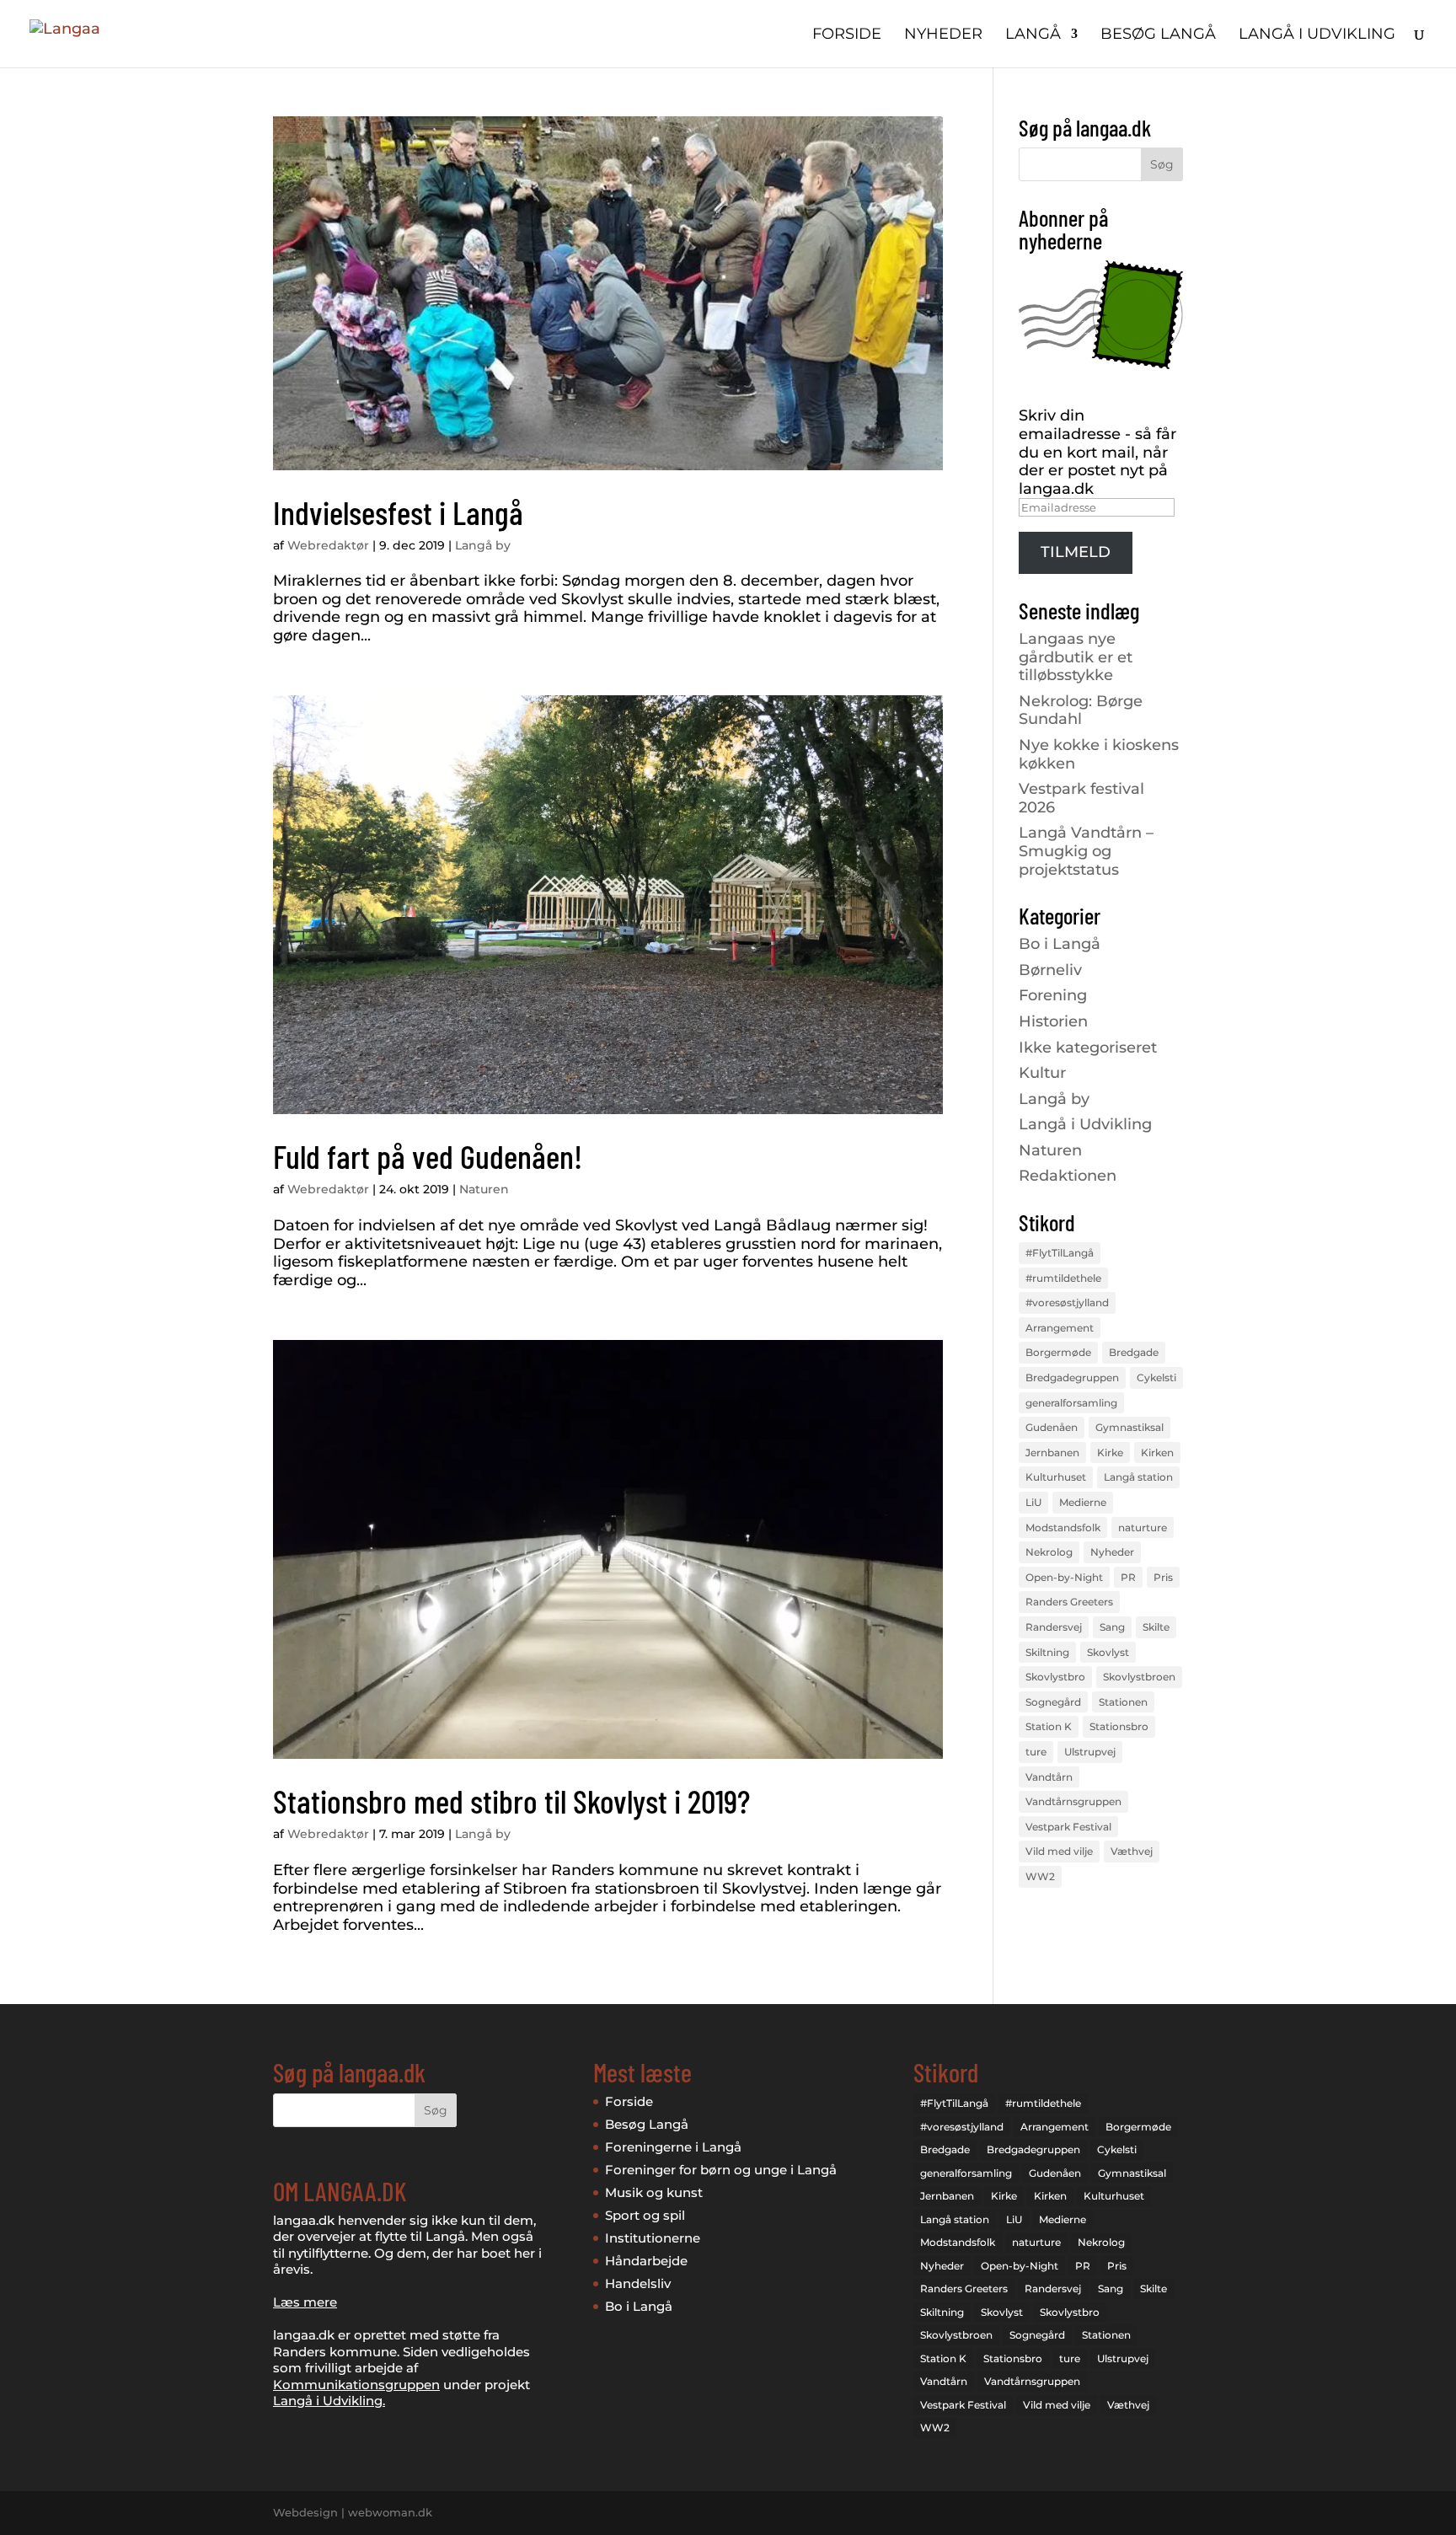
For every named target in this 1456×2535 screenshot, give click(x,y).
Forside (847, 35)
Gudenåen (1052, 1427)
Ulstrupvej (1090, 1752)
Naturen (484, 1189)
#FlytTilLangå (1060, 1253)
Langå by (483, 545)
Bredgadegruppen (1072, 1377)
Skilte (1156, 1627)
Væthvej (1132, 1851)
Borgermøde (1058, 1352)
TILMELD (1076, 552)
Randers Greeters (1069, 1602)
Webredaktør (328, 545)
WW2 (1040, 1876)
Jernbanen (1052, 1452)
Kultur (1042, 1073)
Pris (1163, 1577)
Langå (1033, 35)
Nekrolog (1049, 1552)
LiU (1033, 1502)
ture (1036, 1752)
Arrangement (1060, 1328)
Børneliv (1050, 970)
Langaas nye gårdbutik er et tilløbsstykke (1076, 657)
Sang (1112, 1627)
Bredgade (1134, 1352)
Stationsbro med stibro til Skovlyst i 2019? (511, 1801)
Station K (1049, 1726)
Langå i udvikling (1317, 35)
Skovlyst (1108, 1652)
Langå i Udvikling (1085, 1124)
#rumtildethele (1063, 1278)
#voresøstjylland (1067, 1302)
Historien (1053, 1021)
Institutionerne (653, 2238)
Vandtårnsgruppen (1073, 1801)
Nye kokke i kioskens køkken (1099, 754)
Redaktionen (1068, 1176)
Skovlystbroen (1139, 1677)
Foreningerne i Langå (673, 2147)
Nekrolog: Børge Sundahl (1081, 710)
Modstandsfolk (1063, 1527)
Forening (1053, 995)
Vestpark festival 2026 (1081, 798)
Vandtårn (1049, 1777)
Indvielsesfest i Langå (398, 512)
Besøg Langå (1158, 35)
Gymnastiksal (1129, 1427)
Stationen (1123, 1702)
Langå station (1138, 1477)
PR (1128, 1577)
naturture (1143, 1527)
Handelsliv (638, 2283)
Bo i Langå (1060, 944)
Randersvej (1054, 1627)
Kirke (1110, 1452)
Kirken (1157, 1452)
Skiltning (1047, 1652)
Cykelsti (1156, 1377)
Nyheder (943, 35)
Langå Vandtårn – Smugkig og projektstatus (1086, 851)
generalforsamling (1071, 1403)
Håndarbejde (646, 2261)
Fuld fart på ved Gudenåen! (428, 1156)
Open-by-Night (1064, 1577)
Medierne (1083, 1502)
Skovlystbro (1055, 1677)
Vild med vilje (1059, 1851)
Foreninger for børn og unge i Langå (721, 2170)
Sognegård (1053, 1702)
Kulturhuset (1056, 1477)
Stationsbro (1119, 1726)
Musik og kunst (654, 2192)
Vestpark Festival (1068, 1827)
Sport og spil (645, 2215)
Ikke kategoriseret (1088, 1048)
